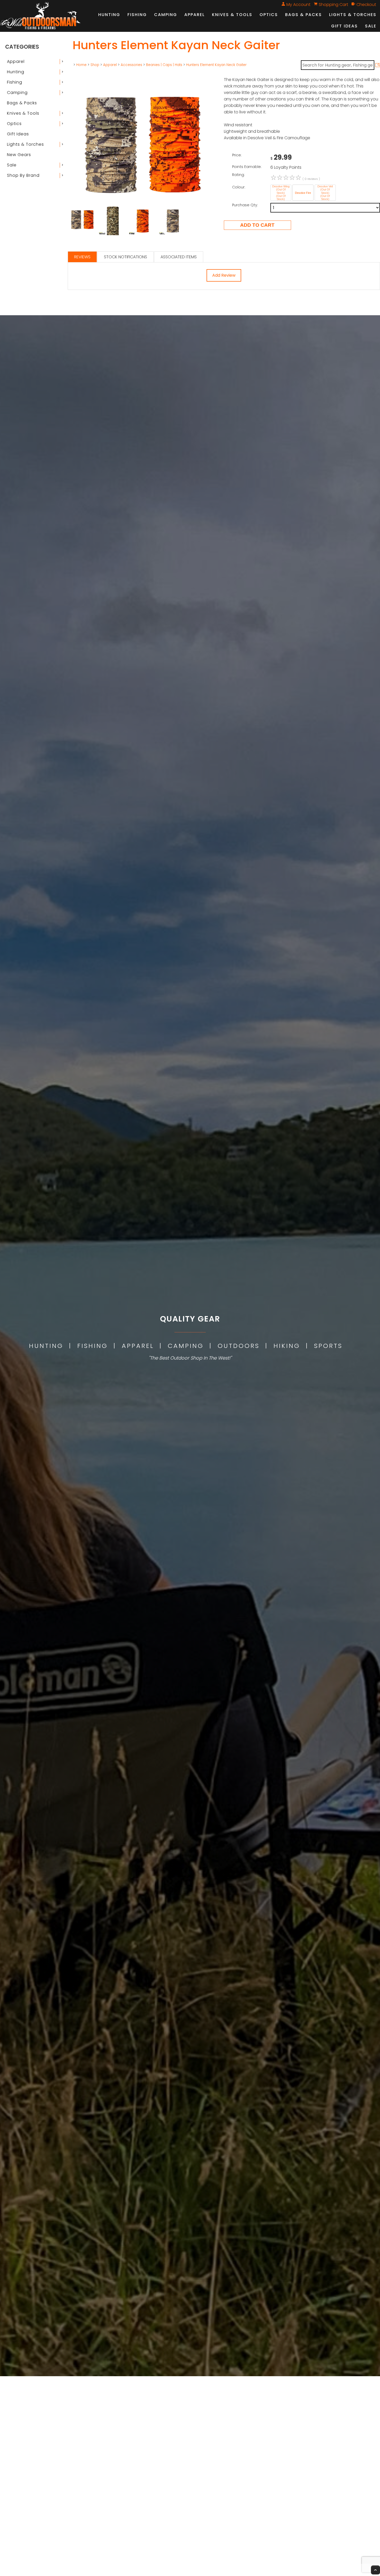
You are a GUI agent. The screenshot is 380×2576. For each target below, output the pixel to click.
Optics (269, 15)
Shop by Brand (23, 175)
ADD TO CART (257, 225)
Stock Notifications (126, 257)
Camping (166, 15)
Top (375, 2570)
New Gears (19, 155)
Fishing (137, 15)
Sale (371, 26)
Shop (95, 65)
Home (81, 65)
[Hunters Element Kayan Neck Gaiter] (143, 204)
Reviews (82, 257)
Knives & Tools (232, 15)
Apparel (195, 15)
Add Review (224, 275)
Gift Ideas (344, 26)
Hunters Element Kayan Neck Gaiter (216, 65)
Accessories (131, 65)
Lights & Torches (353, 15)
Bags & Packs (303, 15)
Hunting (109, 15)
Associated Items (179, 257)
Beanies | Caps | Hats (164, 65)
